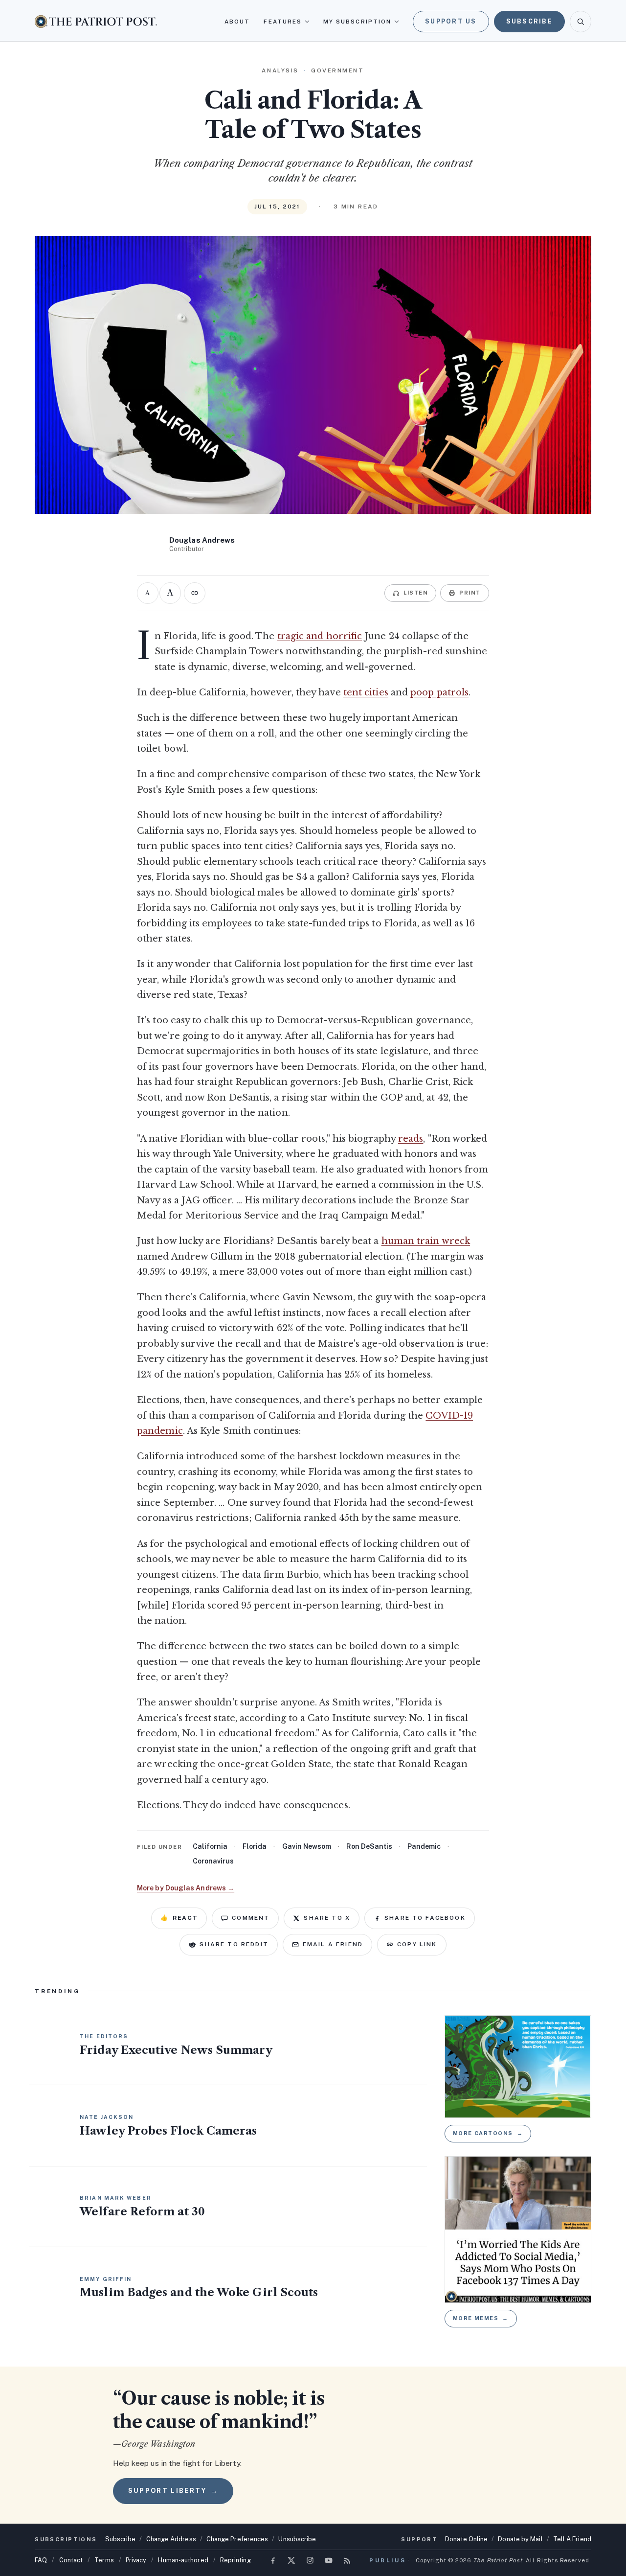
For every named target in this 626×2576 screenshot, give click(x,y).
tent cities (366, 692)
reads (411, 1139)
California (210, 1846)
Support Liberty (173, 2491)
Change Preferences (237, 2539)
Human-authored (183, 2560)
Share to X (327, 1918)
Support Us (451, 21)
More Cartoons (488, 2133)
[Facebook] (273, 2560)
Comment (251, 1918)
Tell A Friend (572, 2539)
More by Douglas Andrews (186, 1888)
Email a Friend (333, 1944)
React (179, 1918)
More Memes (481, 2318)
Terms (104, 2560)
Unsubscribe (297, 2539)
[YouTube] (329, 2560)
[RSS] (347, 2560)
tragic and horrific (320, 636)
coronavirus (213, 1861)
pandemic (424, 1846)
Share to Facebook (425, 1918)
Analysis (280, 70)
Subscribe (529, 21)
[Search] (581, 22)
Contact (71, 2560)
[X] (291, 2560)
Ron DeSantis (369, 1846)
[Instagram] (310, 2560)
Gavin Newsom (307, 1846)
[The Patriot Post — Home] (96, 21)
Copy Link (417, 1944)
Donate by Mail (520, 2539)
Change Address (171, 2539)
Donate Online (466, 2539)
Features (283, 22)
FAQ (41, 2560)
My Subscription (357, 22)
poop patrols (439, 692)
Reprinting (235, 2560)
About (237, 22)
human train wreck (426, 1241)
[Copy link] (195, 593)
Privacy (136, 2560)
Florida (255, 1846)
